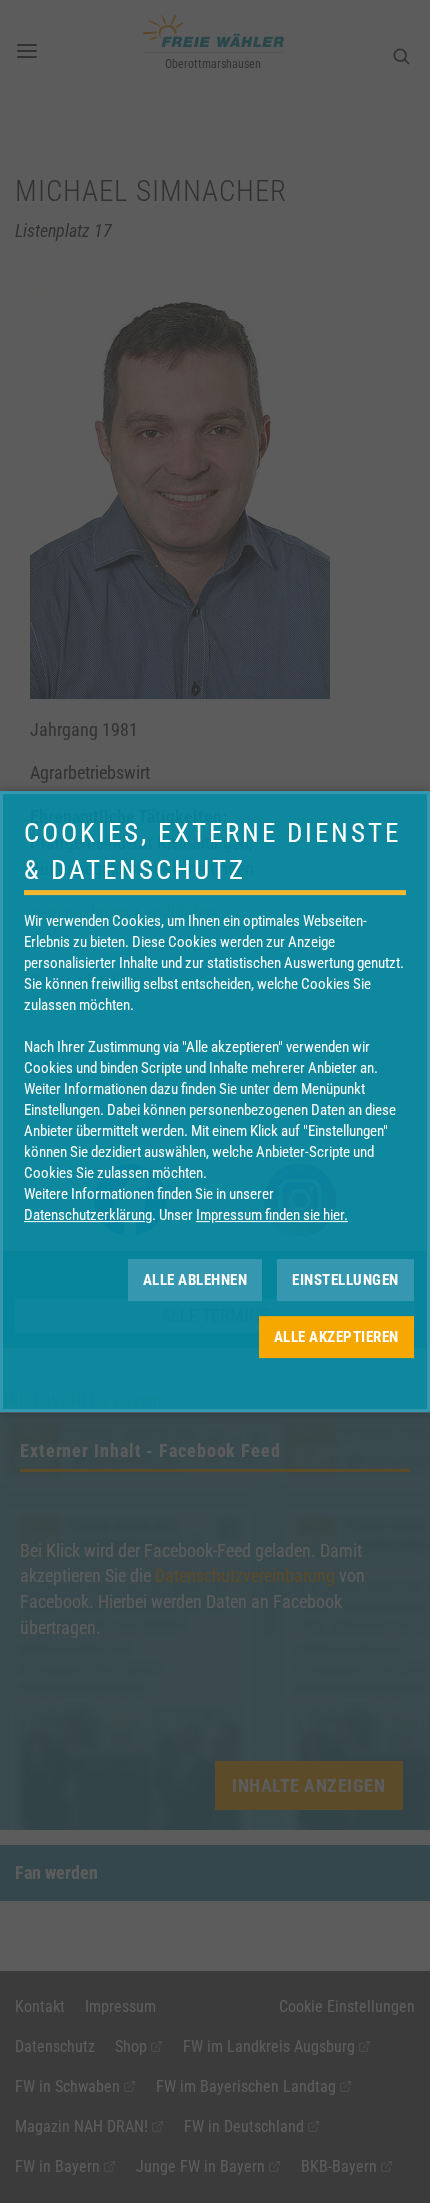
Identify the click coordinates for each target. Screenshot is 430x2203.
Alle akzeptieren (336, 1337)
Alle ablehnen (195, 1280)
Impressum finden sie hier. (272, 1215)
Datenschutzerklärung (88, 1215)
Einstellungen (345, 1280)
